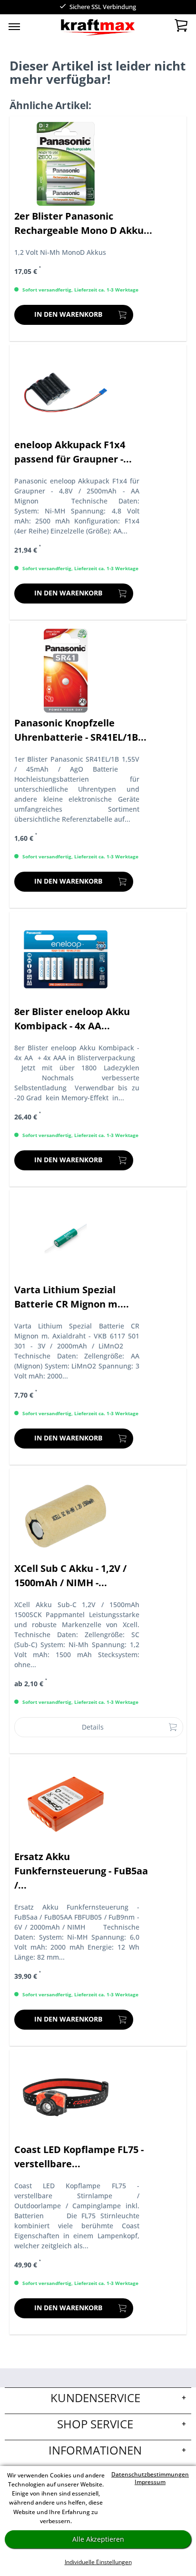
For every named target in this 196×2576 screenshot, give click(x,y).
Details (93, 1727)
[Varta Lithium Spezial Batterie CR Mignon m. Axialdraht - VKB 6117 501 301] (66, 1238)
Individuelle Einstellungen (98, 2562)
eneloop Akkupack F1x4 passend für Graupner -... (73, 452)
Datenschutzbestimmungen (150, 2474)
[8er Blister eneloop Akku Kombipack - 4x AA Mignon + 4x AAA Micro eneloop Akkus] (66, 959)
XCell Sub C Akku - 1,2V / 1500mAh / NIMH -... (70, 1575)
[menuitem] (14, 26)
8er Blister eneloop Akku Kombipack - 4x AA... (72, 1019)
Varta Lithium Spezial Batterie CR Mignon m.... (72, 1297)
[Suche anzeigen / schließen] (77, 29)
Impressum (150, 2482)
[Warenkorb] (181, 28)
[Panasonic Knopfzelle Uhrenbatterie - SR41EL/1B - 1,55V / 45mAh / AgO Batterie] (66, 671)
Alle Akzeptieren (98, 2539)
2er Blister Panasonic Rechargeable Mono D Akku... (83, 223)
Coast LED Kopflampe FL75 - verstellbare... (79, 2157)
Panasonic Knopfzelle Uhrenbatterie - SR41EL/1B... (80, 730)
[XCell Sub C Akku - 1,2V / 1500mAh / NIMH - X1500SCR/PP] (66, 1516)
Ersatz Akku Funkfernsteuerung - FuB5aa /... (81, 1871)
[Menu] (14, 26)
